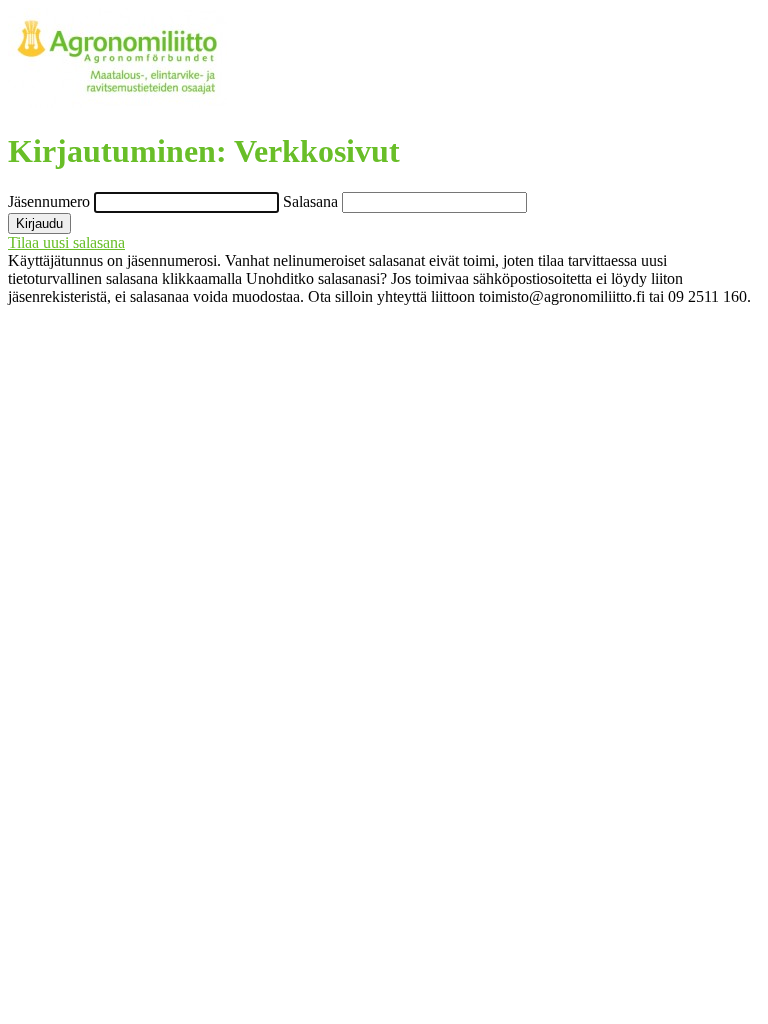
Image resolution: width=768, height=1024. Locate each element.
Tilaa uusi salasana (66, 242)
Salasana (312, 201)
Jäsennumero (51, 201)
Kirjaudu (39, 223)
